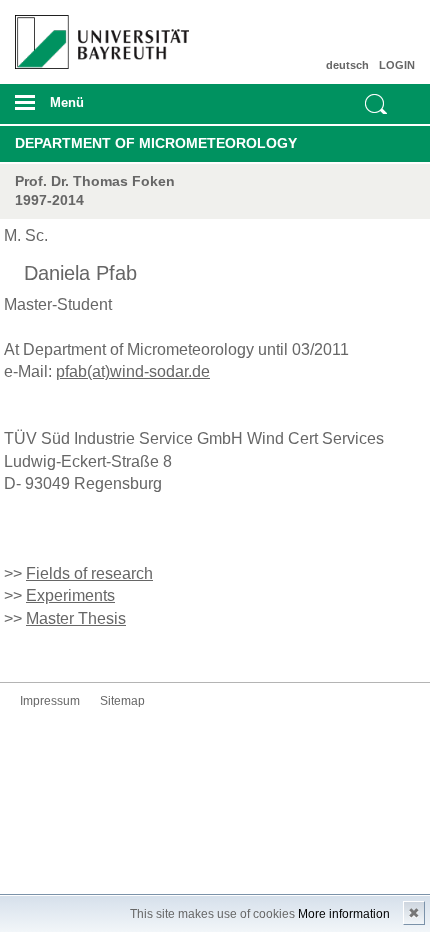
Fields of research (89, 573)
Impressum (50, 701)
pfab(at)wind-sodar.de (133, 371)
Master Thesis (76, 618)
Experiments (70, 595)
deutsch (347, 65)
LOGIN (397, 65)
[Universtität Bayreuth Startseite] (97, 34)
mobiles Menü (95, 109)
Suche (376, 104)
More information (344, 914)
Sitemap (122, 701)
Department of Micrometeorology (156, 143)
